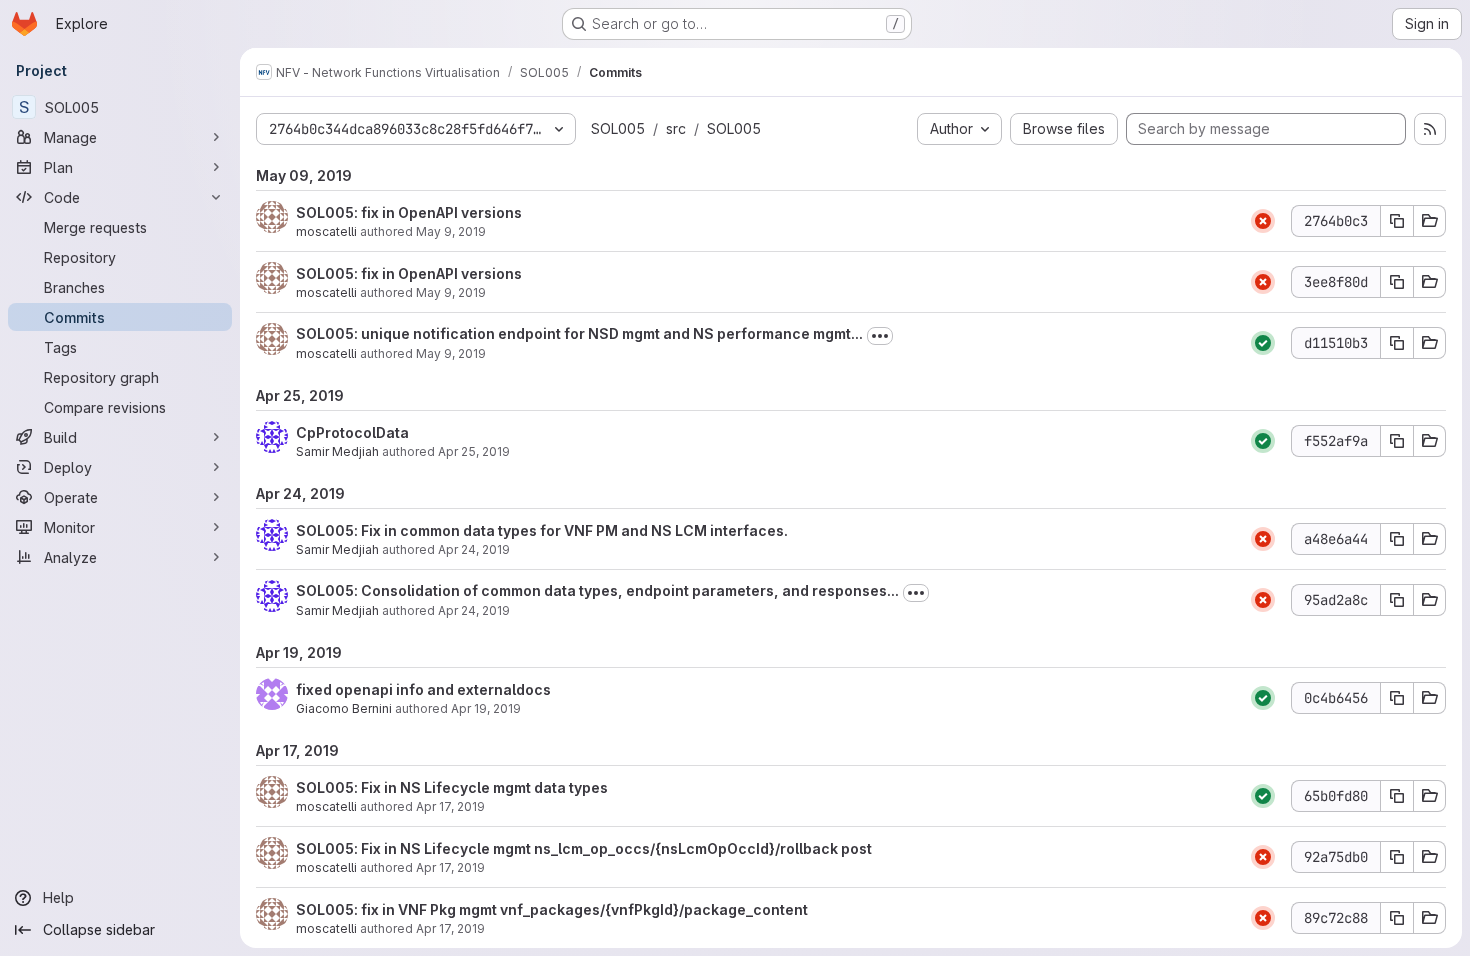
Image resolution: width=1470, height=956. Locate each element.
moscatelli (326, 231)
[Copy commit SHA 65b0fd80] (1397, 796)
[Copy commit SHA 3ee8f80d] (1397, 282)
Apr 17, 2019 (450, 806)
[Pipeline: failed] (1263, 221)
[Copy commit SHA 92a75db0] (1397, 857)
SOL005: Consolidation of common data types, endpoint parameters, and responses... (597, 590)
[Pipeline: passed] (1263, 343)
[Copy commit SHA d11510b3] (1397, 343)
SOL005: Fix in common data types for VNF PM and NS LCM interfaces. (542, 530)
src (676, 128)
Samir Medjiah (337, 451)
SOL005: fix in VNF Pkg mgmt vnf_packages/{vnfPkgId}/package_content (552, 909)
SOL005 (618, 128)
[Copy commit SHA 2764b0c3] (1397, 221)
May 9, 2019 (451, 231)
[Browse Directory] (1430, 221)
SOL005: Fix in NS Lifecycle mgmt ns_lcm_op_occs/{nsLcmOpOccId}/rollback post (584, 848)
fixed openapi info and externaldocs (423, 689)
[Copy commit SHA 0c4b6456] (1397, 698)
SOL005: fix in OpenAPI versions (409, 212)
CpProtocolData (352, 432)
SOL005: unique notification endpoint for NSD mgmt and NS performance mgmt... (579, 333)
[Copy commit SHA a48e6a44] (1397, 539)
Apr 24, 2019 (474, 549)
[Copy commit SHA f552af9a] (1397, 441)
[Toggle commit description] (880, 336)
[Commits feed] (1430, 129)
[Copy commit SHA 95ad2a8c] (1397, 600)
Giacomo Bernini (344, 708)
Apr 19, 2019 (486, 708)
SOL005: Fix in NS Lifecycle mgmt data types (452, 787)
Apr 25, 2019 (474, 451)
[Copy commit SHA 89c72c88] (1397, 918)
